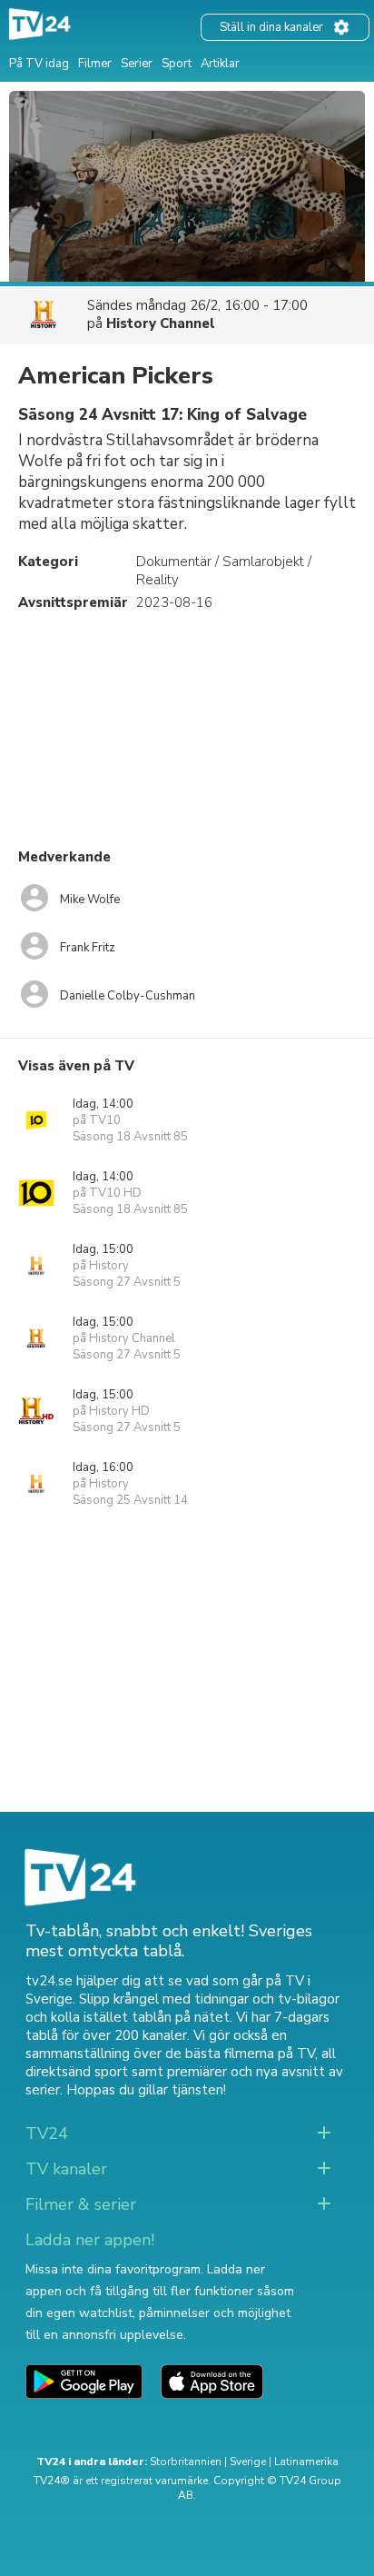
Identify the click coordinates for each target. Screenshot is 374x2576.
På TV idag (39, 64)
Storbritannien (186, 2462)
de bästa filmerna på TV (240, 2054)
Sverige (248, 2462)
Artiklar (220, 64)
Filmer (95, 64)
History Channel (161, 323)
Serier (137, 64)
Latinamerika (306, 2462)
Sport (177, 64)
